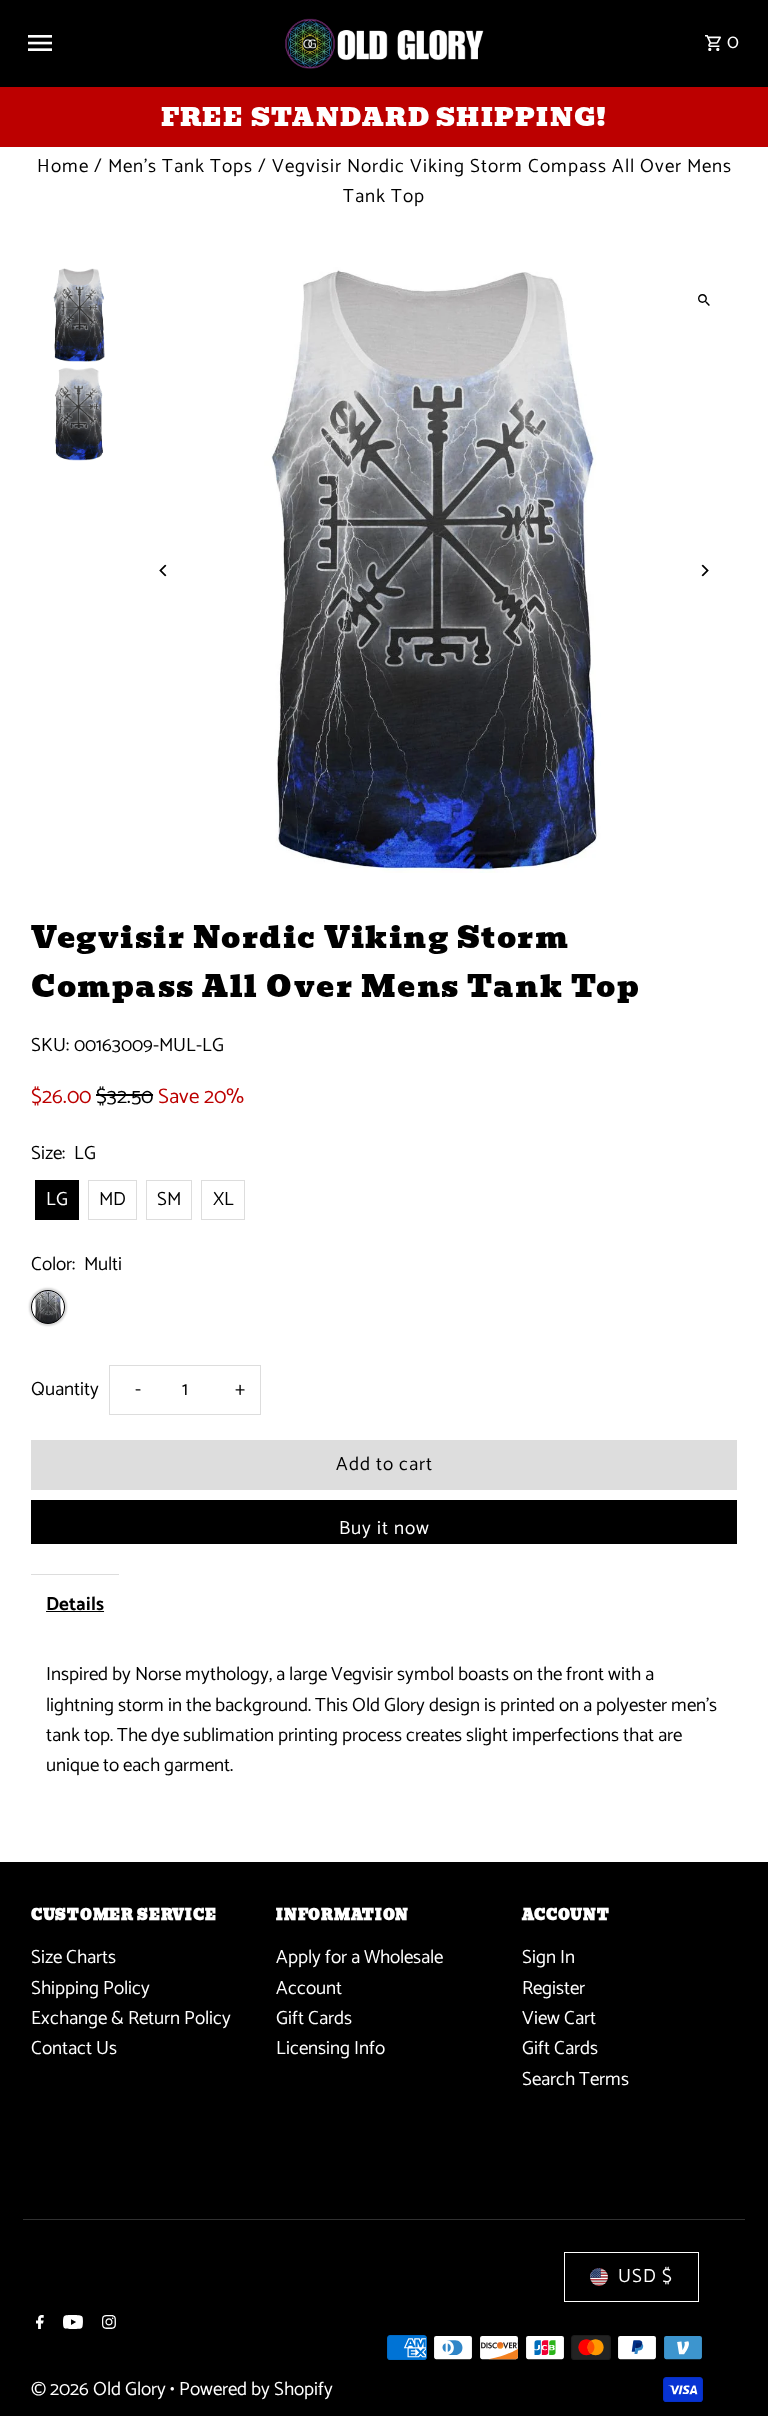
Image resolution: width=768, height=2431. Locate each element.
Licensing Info (330, 2048)
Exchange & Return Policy (131, 2018)
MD (112, 1199)
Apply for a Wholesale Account (359, 1972)
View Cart (559, 2018)
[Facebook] (37, 2325)
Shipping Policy (90, 1988)
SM (169, 1199)
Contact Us (74, 2048)
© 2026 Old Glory (100, 2389)
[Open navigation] (147, 43)
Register (553, 1988)
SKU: (50, 1046)
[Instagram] (106, 2325)
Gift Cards (314, 2018)
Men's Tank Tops (180, 166)
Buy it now (384, 1528)
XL (223, 1199)
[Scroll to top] (725, 2378)
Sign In (548, 1957)
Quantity (65, 1389)
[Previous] (163, 570)
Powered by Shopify (256, 2389)
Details (75, 1604)
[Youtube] (70, 2325)
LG (57, 1199)
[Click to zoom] (704, 299)
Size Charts (73, 1957)
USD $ (645, 2276)
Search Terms (575, 2079)
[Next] (704, 570)
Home (63, 166)
